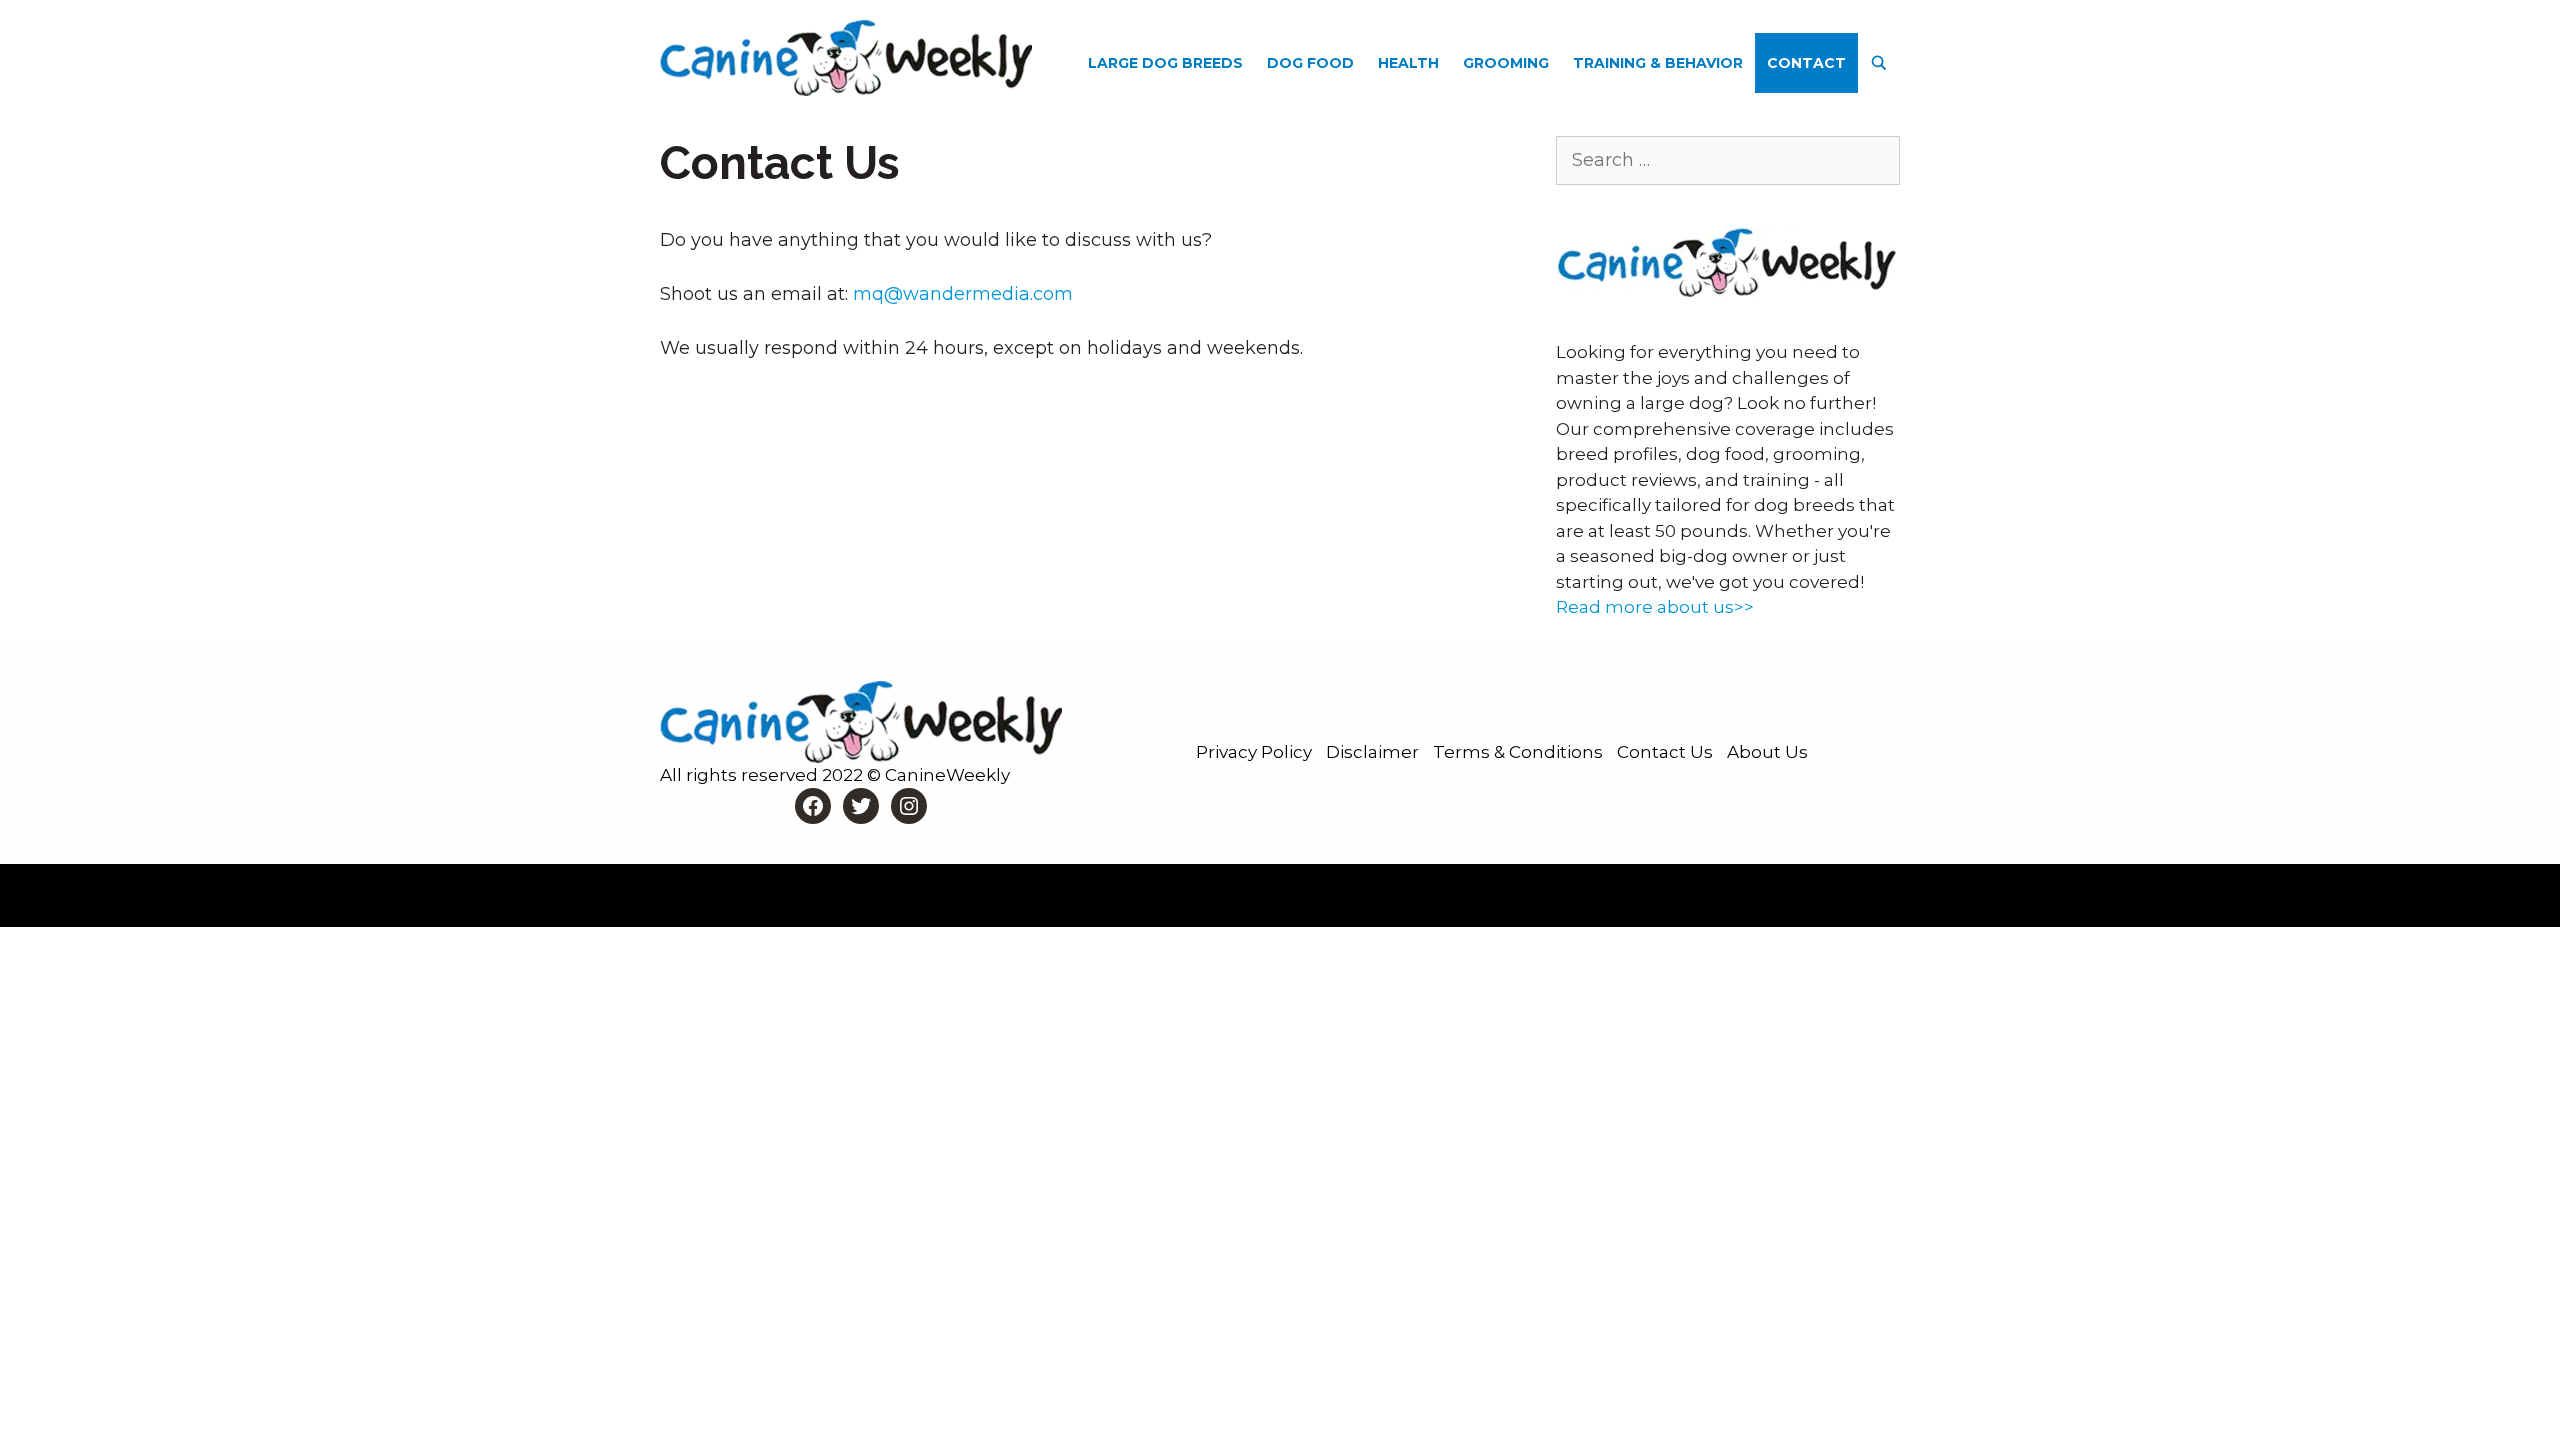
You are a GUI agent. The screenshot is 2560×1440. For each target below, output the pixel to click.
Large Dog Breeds (1165, 63)
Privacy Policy (1256, 752)
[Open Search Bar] (1879, 63)
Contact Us (1667, 752)
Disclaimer (1374, 752)
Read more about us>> (1655, 607)
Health (1408, 63)
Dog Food (1310, 63)
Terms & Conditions (1520, 752)
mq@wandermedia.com (963, 294)
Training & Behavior (1658, 63)
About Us (1767, 752)
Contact (1806, 63)
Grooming (1506, 63)
